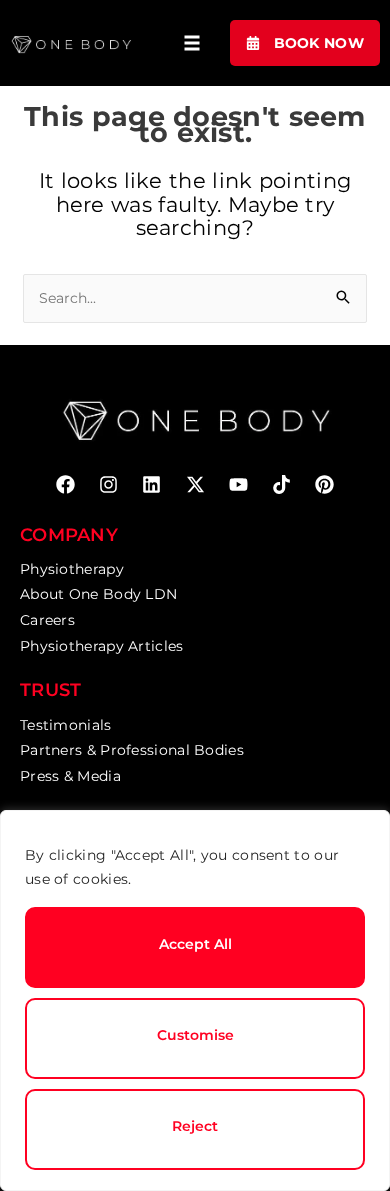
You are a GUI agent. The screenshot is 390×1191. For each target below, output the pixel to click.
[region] (195, 1000)
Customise (195, 1035)
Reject (195, 1126)
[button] (192, 43)
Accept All (195, 944)
